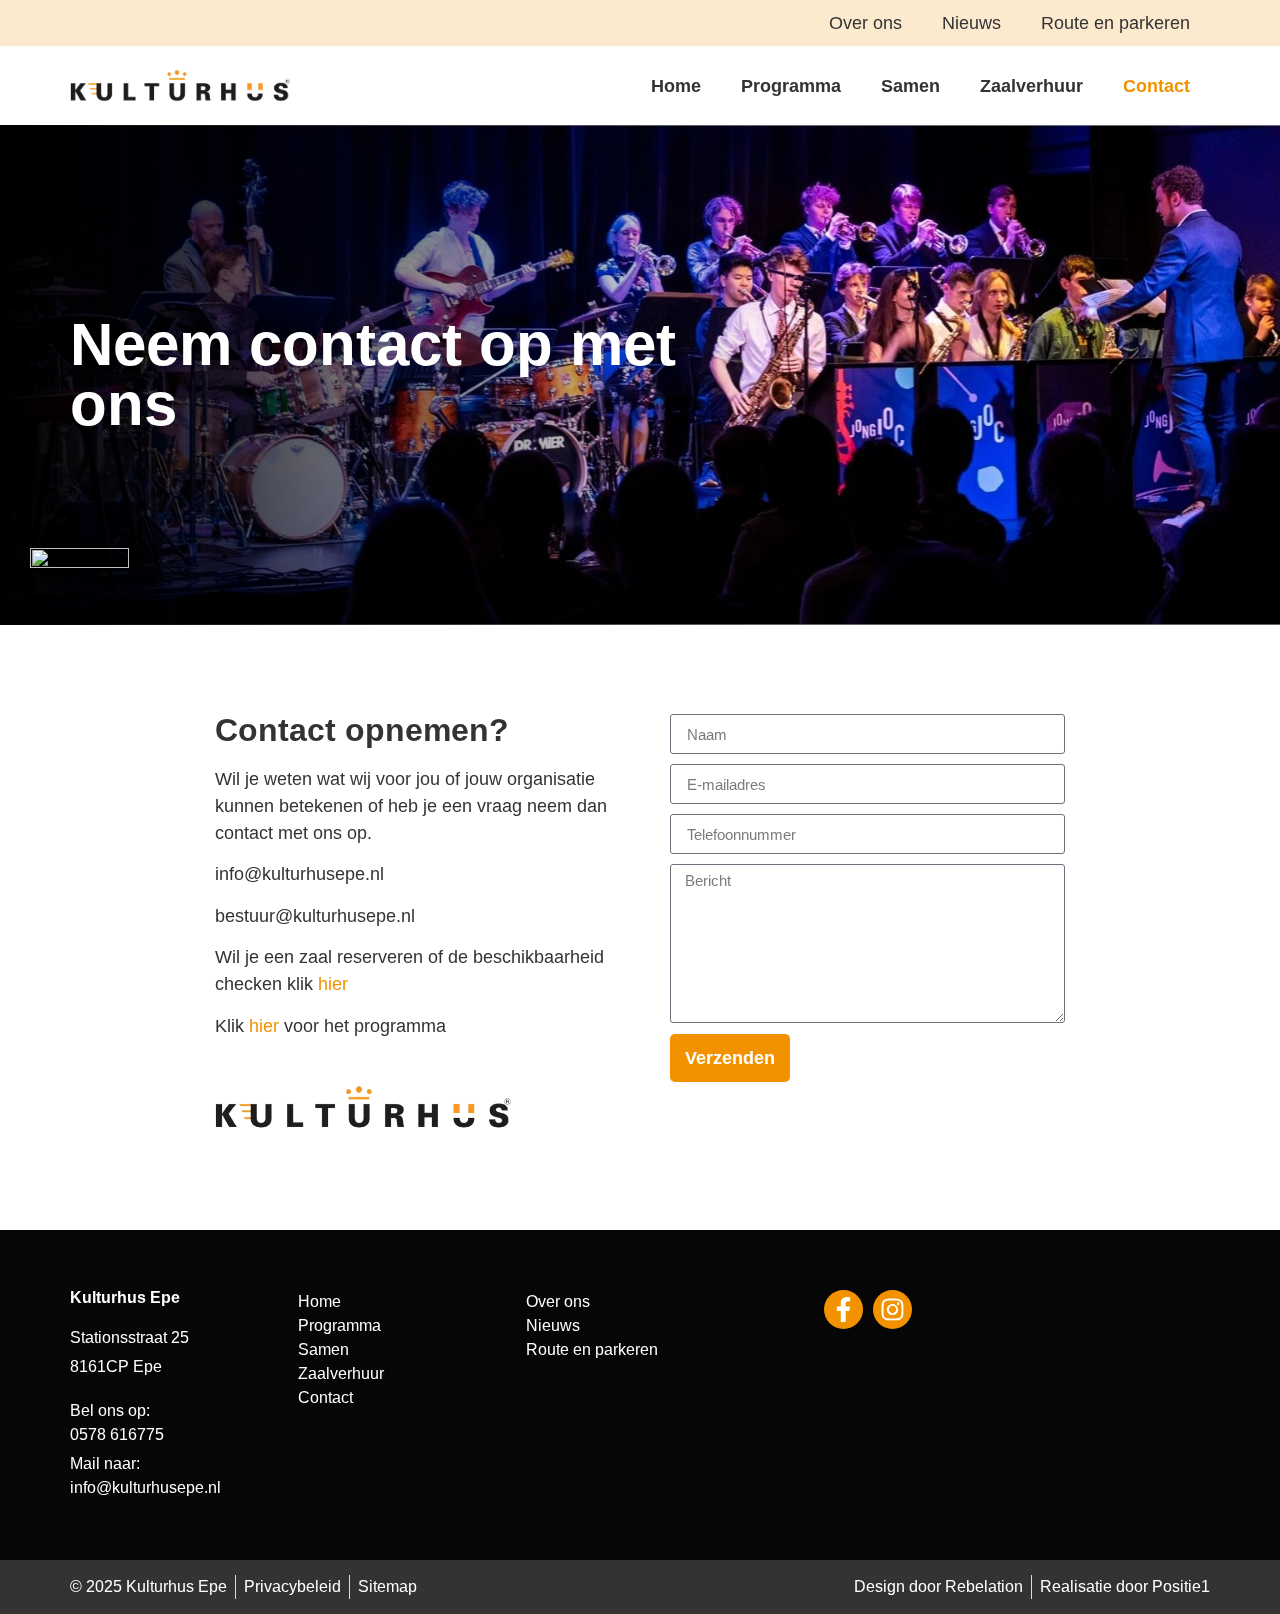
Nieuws (971, 23)
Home (676, 86)
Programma (791, 86)
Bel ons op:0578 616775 (117, 1422)
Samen (910, 86)
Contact (1156, 86)
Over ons (865, 23)
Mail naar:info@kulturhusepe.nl (145, 1475)
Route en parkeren (1115, 23)
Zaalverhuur (1031, 86)
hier (333, 984)
